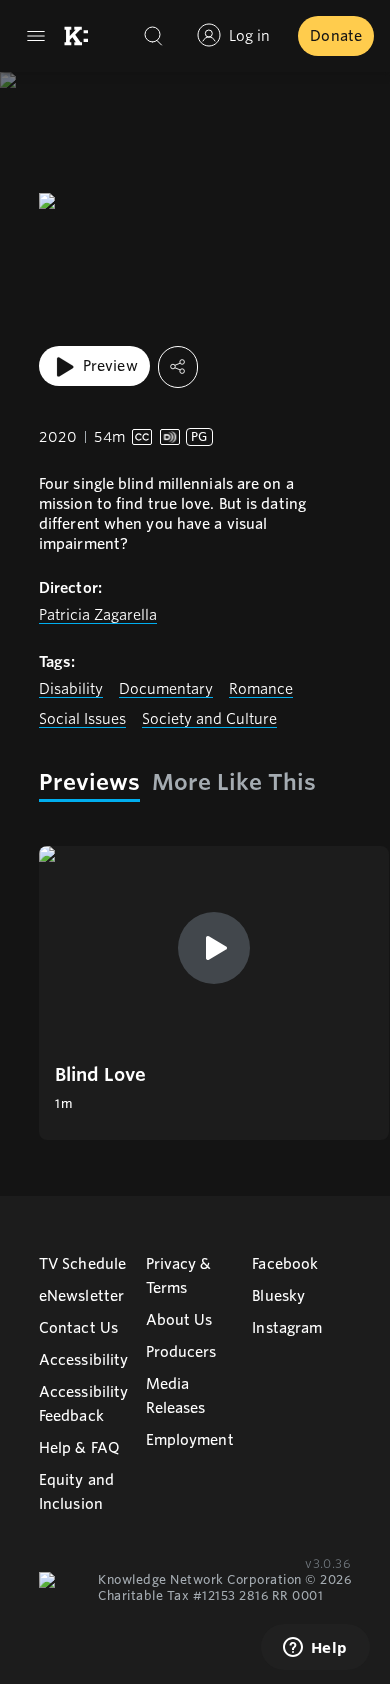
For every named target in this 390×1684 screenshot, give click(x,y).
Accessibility (83, 1360)
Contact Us (78, 1328)
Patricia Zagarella (98, 615)
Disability (71, 689)
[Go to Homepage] (76, 36)
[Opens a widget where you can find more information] (315, 1649)
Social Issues (82, 719)
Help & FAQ (79, 1448)
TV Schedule (82, 1264)
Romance (261, 689)
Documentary (166, 689)
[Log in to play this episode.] (214, 948)
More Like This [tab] (234, 782)
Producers (181, 1352)
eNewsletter (81, 1296)
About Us (179, 1320)
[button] (214, 993)
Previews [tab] (89, 782)
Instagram (287, 1328)
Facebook (285, 1264)
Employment (190, 1440)
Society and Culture (209, 719)
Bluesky (278, 1296)
